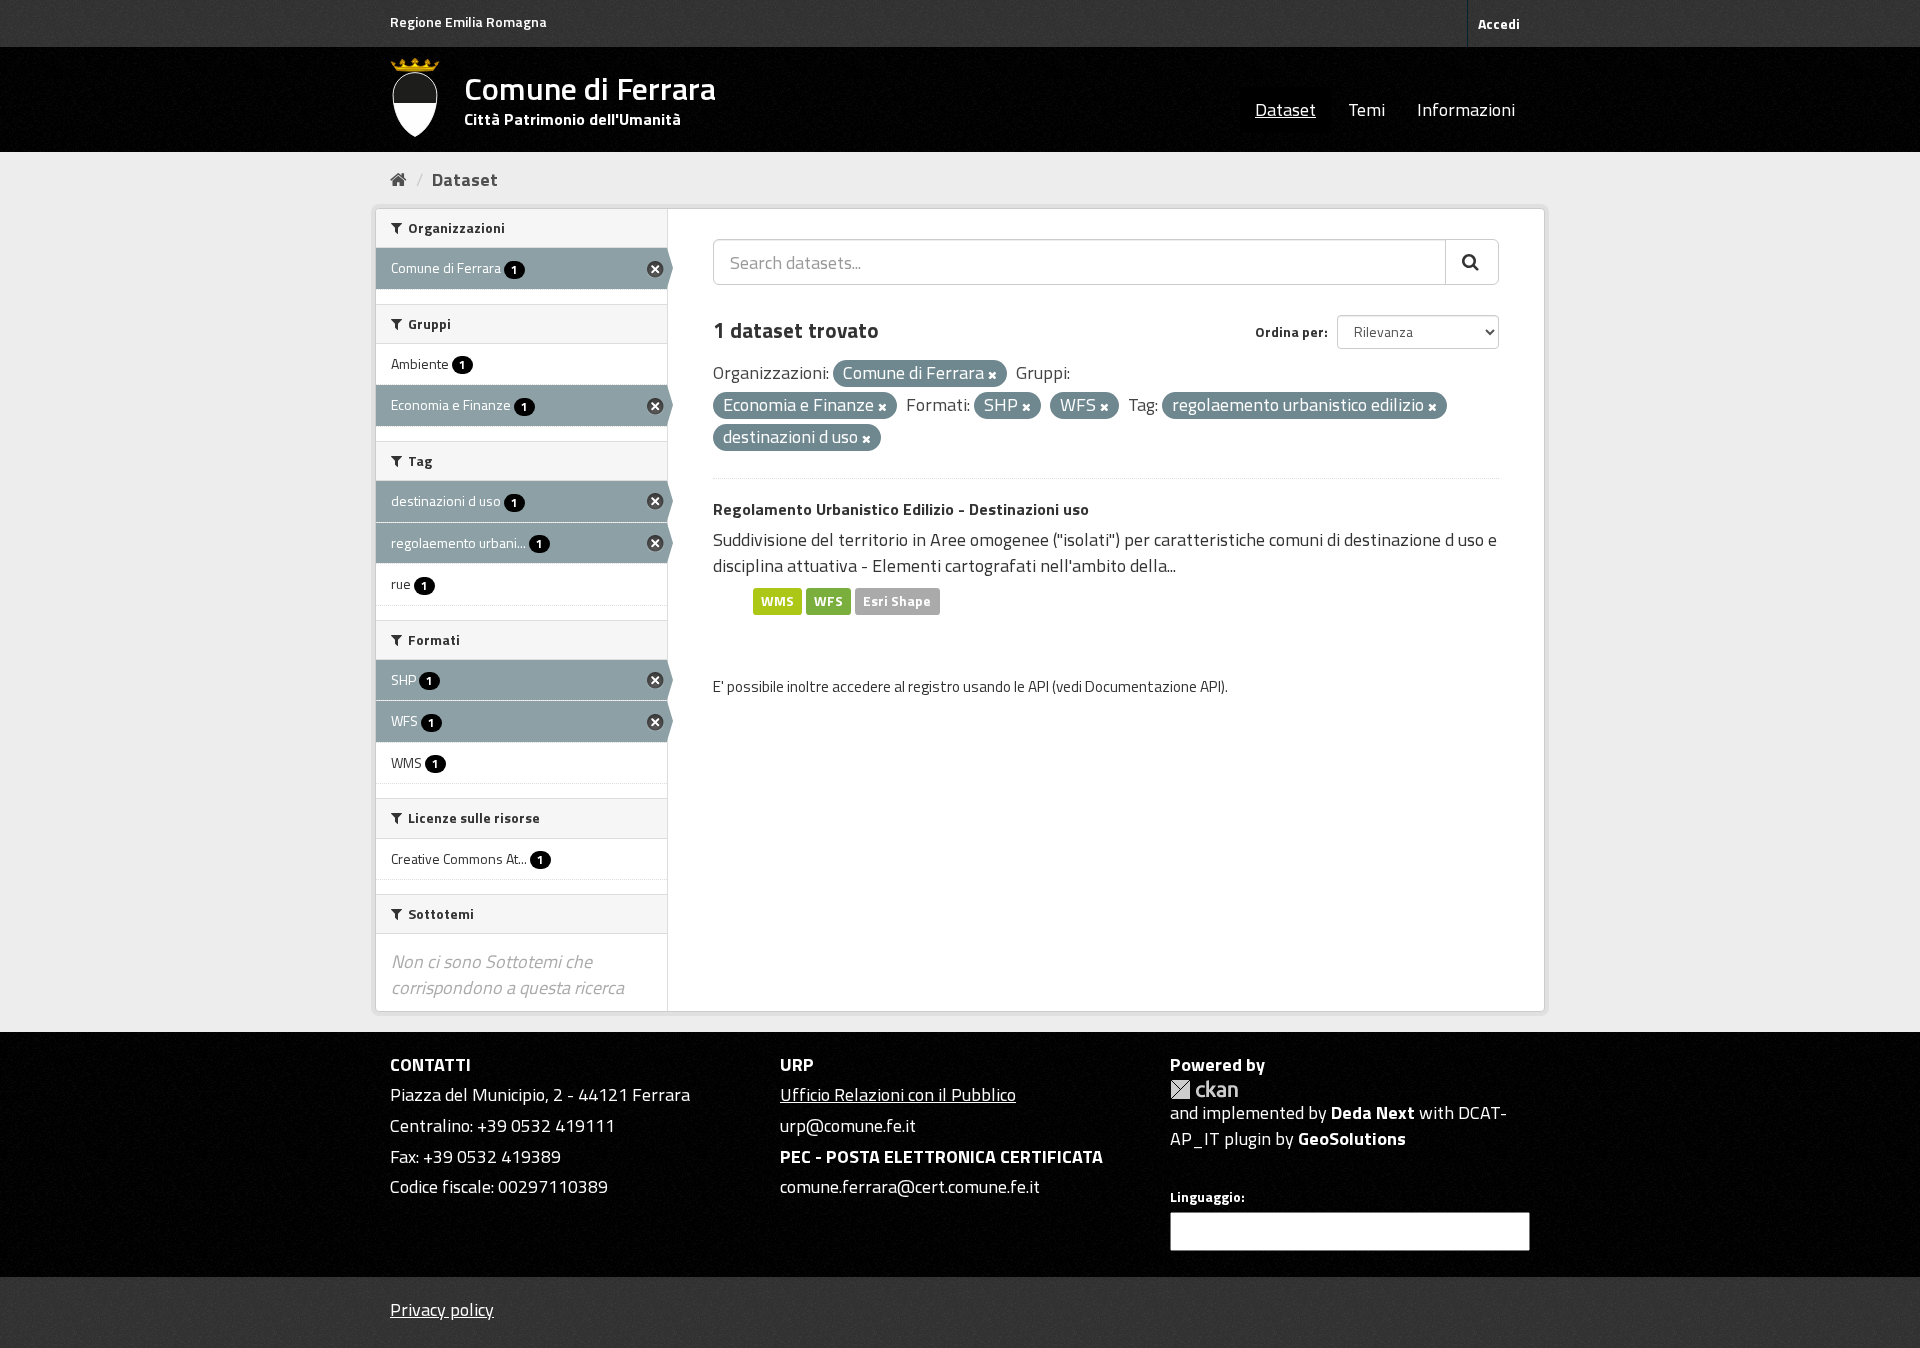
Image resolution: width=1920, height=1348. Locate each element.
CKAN (1204, 1089)
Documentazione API (1153, 686)
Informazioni (1466, 109)
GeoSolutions (1352, 1138)
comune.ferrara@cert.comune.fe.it (910, 1186)
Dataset (1285, 109)
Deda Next (1373, 1112)
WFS (828, 601)
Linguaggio (1205, 1197)
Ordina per (1289, 331)
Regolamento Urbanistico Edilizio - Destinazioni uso (901, 509)
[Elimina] (992, 375)
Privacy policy (442, 1309)
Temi (1366, 109)
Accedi (1499, 23)
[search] (1472, 262)
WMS (777, 601)
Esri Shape (897, 601)
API (1038, 686)
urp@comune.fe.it (848, 1125)
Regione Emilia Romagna (468, 21)
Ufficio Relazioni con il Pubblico (898, 1094)
